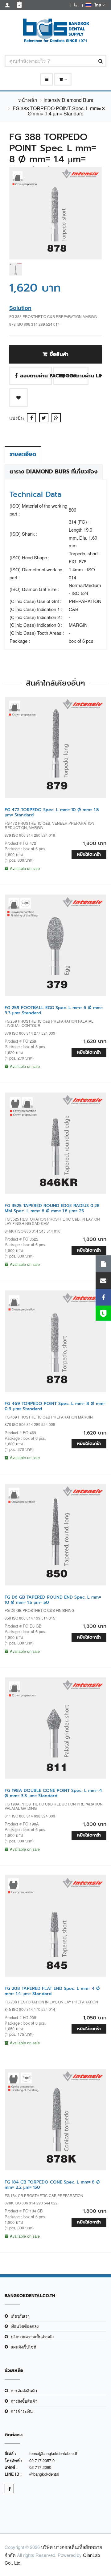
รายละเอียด (23, 454)
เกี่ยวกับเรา (20, 2316)
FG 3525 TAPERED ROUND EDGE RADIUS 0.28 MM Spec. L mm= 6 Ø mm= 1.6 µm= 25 (52, 1208)
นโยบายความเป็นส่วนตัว (32, 2337)
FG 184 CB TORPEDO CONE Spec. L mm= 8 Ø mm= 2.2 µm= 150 (52, 2185)
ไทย (97, 5)
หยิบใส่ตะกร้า (89, 854)
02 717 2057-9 (42, 2460)
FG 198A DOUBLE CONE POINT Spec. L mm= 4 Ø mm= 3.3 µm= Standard (53, 1793)
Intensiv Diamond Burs (68, 100)
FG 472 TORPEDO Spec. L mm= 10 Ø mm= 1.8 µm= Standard (52, 812)
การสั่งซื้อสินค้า (24, 2401)
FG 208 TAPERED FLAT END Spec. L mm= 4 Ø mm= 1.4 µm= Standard (52, 1991)
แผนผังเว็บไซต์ (23, 2347)
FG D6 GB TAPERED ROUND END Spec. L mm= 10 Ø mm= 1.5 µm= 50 (53, 1600)
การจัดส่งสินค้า (24, 2391)
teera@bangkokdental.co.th (54, 2453)
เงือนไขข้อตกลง (25, 2326)
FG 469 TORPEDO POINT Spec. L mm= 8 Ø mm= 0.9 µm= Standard (55, 1406)
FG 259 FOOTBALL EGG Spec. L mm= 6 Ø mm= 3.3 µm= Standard (54, 1010)
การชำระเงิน (22, 2411)
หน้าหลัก (28, 100)
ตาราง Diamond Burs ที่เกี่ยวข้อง (54, 472)
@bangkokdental (44, 2474)
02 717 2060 (40, 2467)
